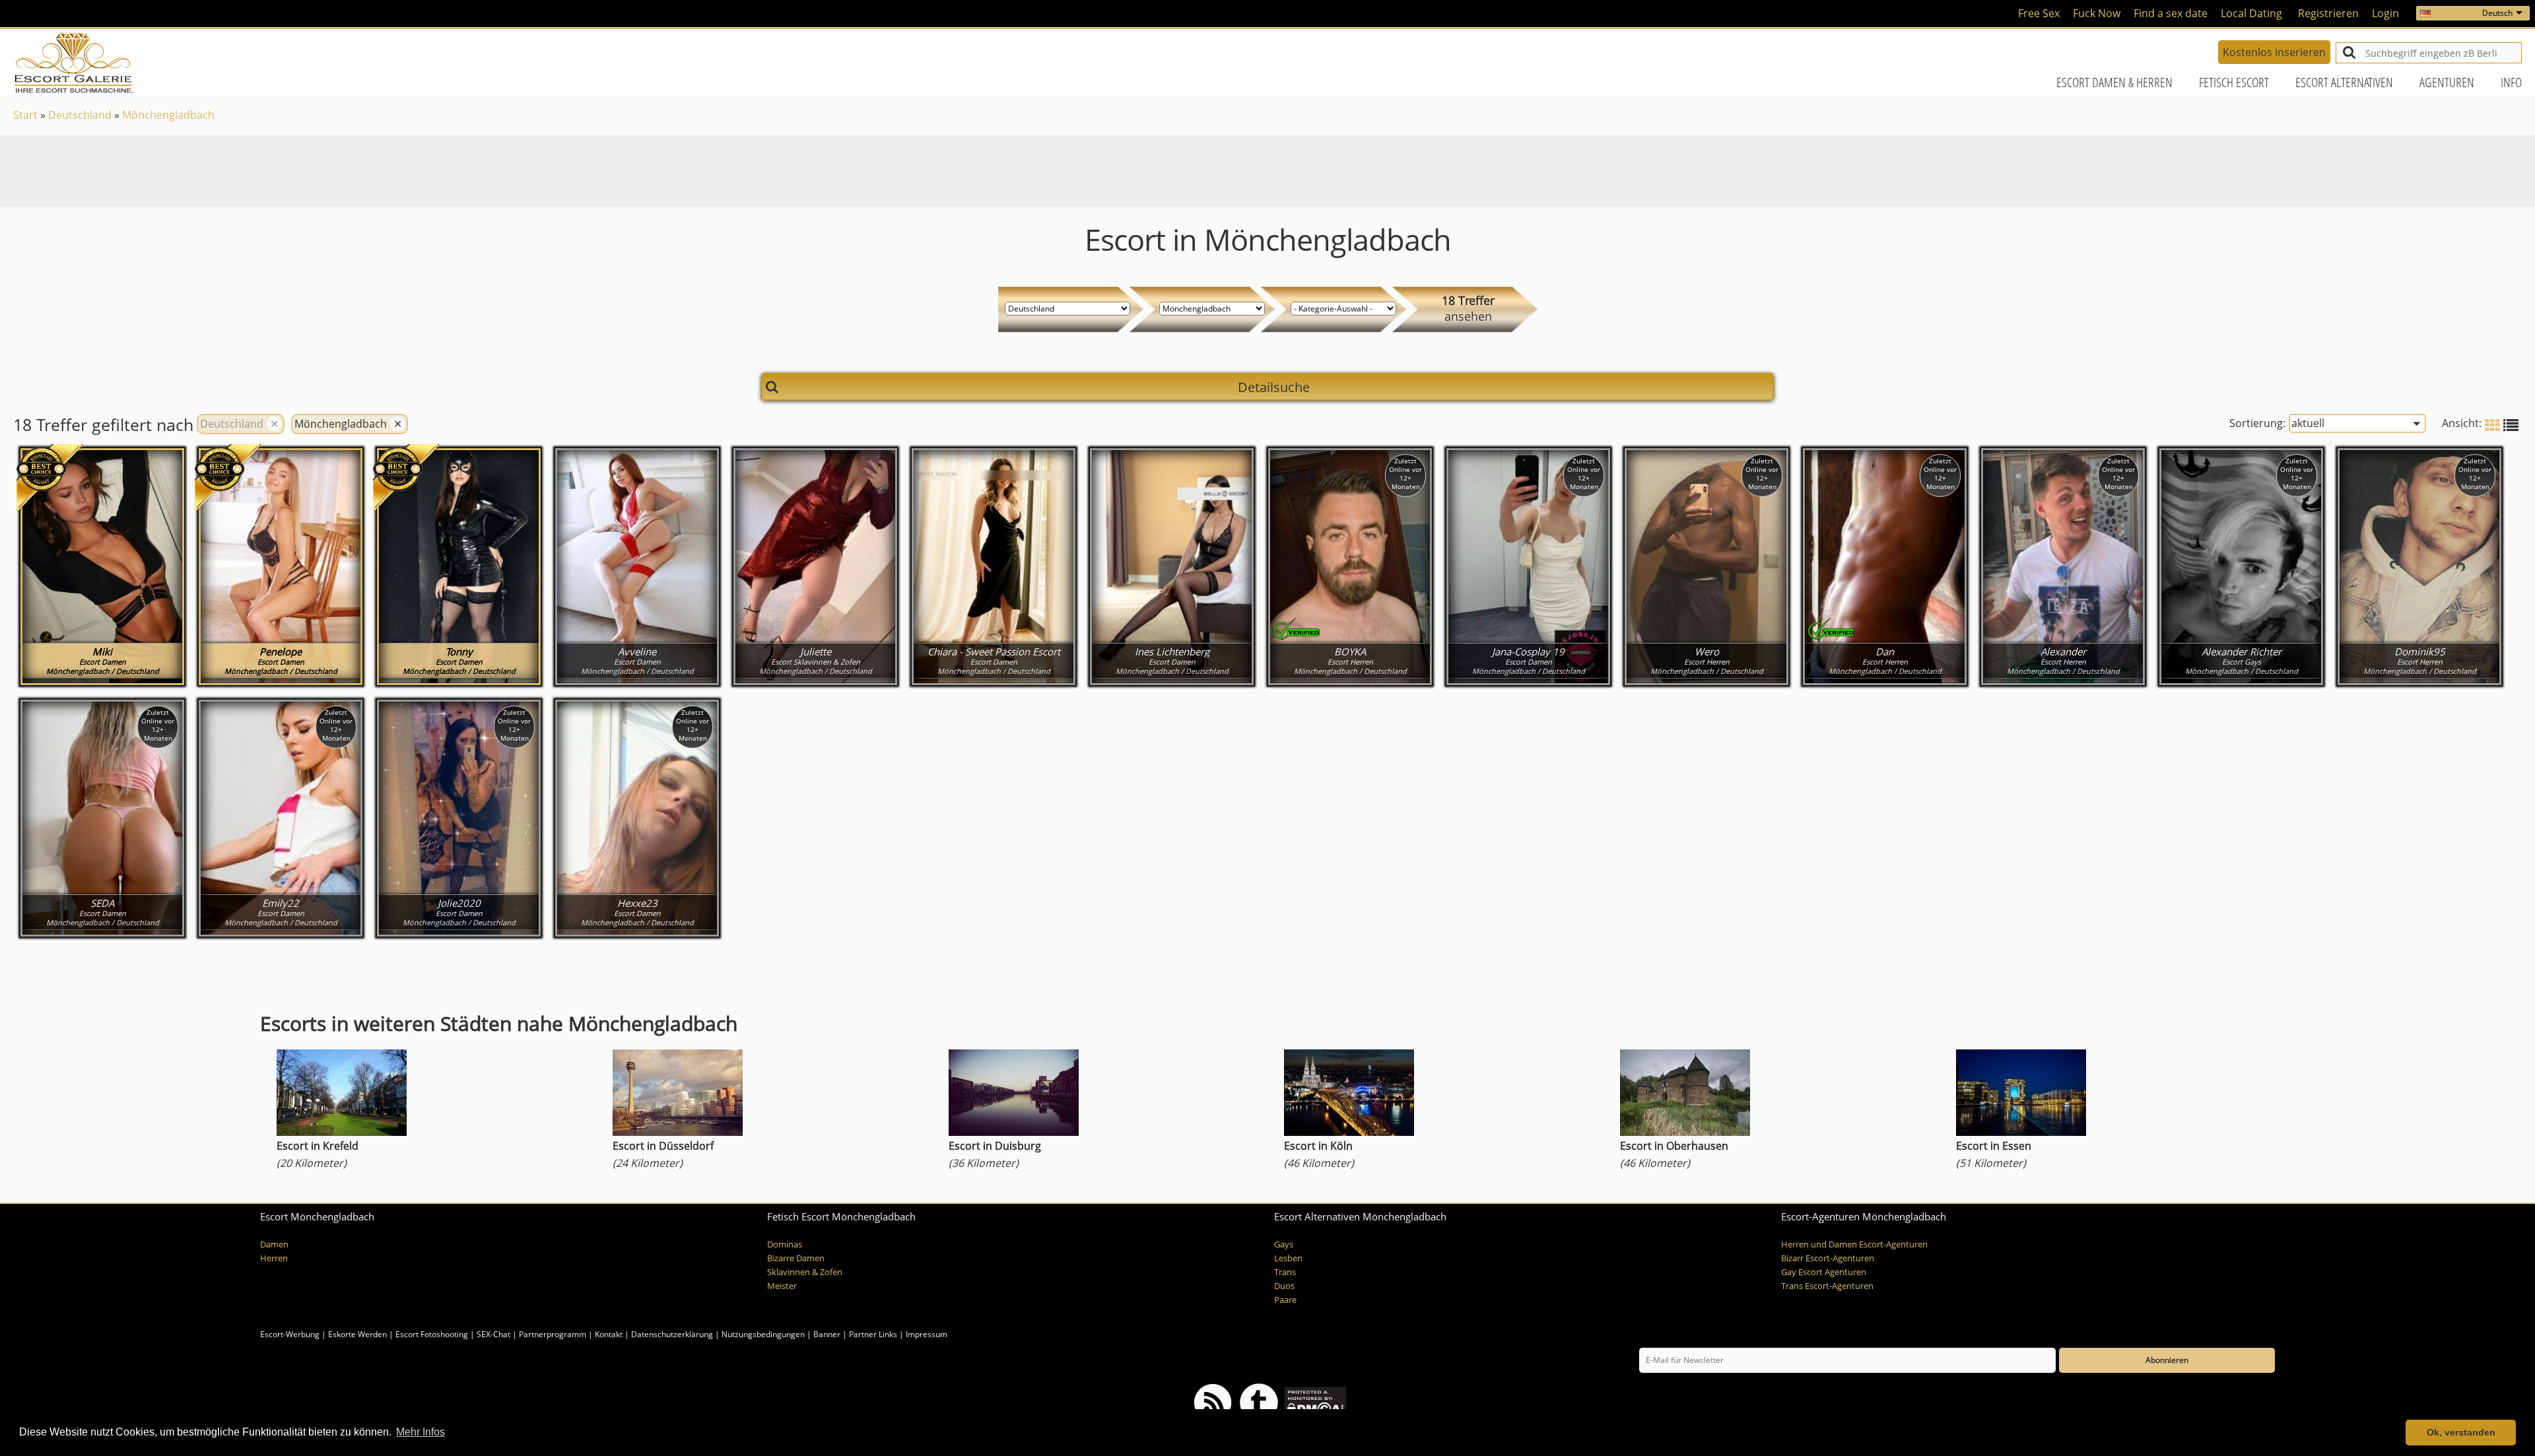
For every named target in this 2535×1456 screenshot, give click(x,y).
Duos (1284, 1286)
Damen (274, 1244)
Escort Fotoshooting (432, 1334)
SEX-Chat (493, 1334)
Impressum (927, 1334)
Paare (1285, 1300)
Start (25, 115)
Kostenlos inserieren (2274, 52)
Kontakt (610, 1334)
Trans (1285, 1272)
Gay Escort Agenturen (1824, 1272)
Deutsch (2497, 13)
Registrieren (2328, 13)
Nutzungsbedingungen (763, 1334)
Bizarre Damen (796, 1258)
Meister (782, 1286)
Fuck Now (2097, 13)
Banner (827, 1334)
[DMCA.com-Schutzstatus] (1314, 1402)
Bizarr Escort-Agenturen (1828, 1258)
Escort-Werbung (290, 1334)
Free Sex (2039, 13)
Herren (274, 1258)
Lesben (1288, 1258)
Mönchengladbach (168, 115)
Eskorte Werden (357, 1334)
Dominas (785, 1244)
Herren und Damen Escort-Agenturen (1854, 1244)
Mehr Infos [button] (421, 1432)
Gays (1284, 1244)
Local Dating (2251, 13)
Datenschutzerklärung (672, 1334)
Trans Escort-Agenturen (1827, 1286)
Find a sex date (2171, 13)
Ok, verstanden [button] (2461, 1432)
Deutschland (80, 115)
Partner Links (873, 1334)
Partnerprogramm (553, 1334)
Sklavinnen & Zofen (805, 1272)
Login (2385, 13)
